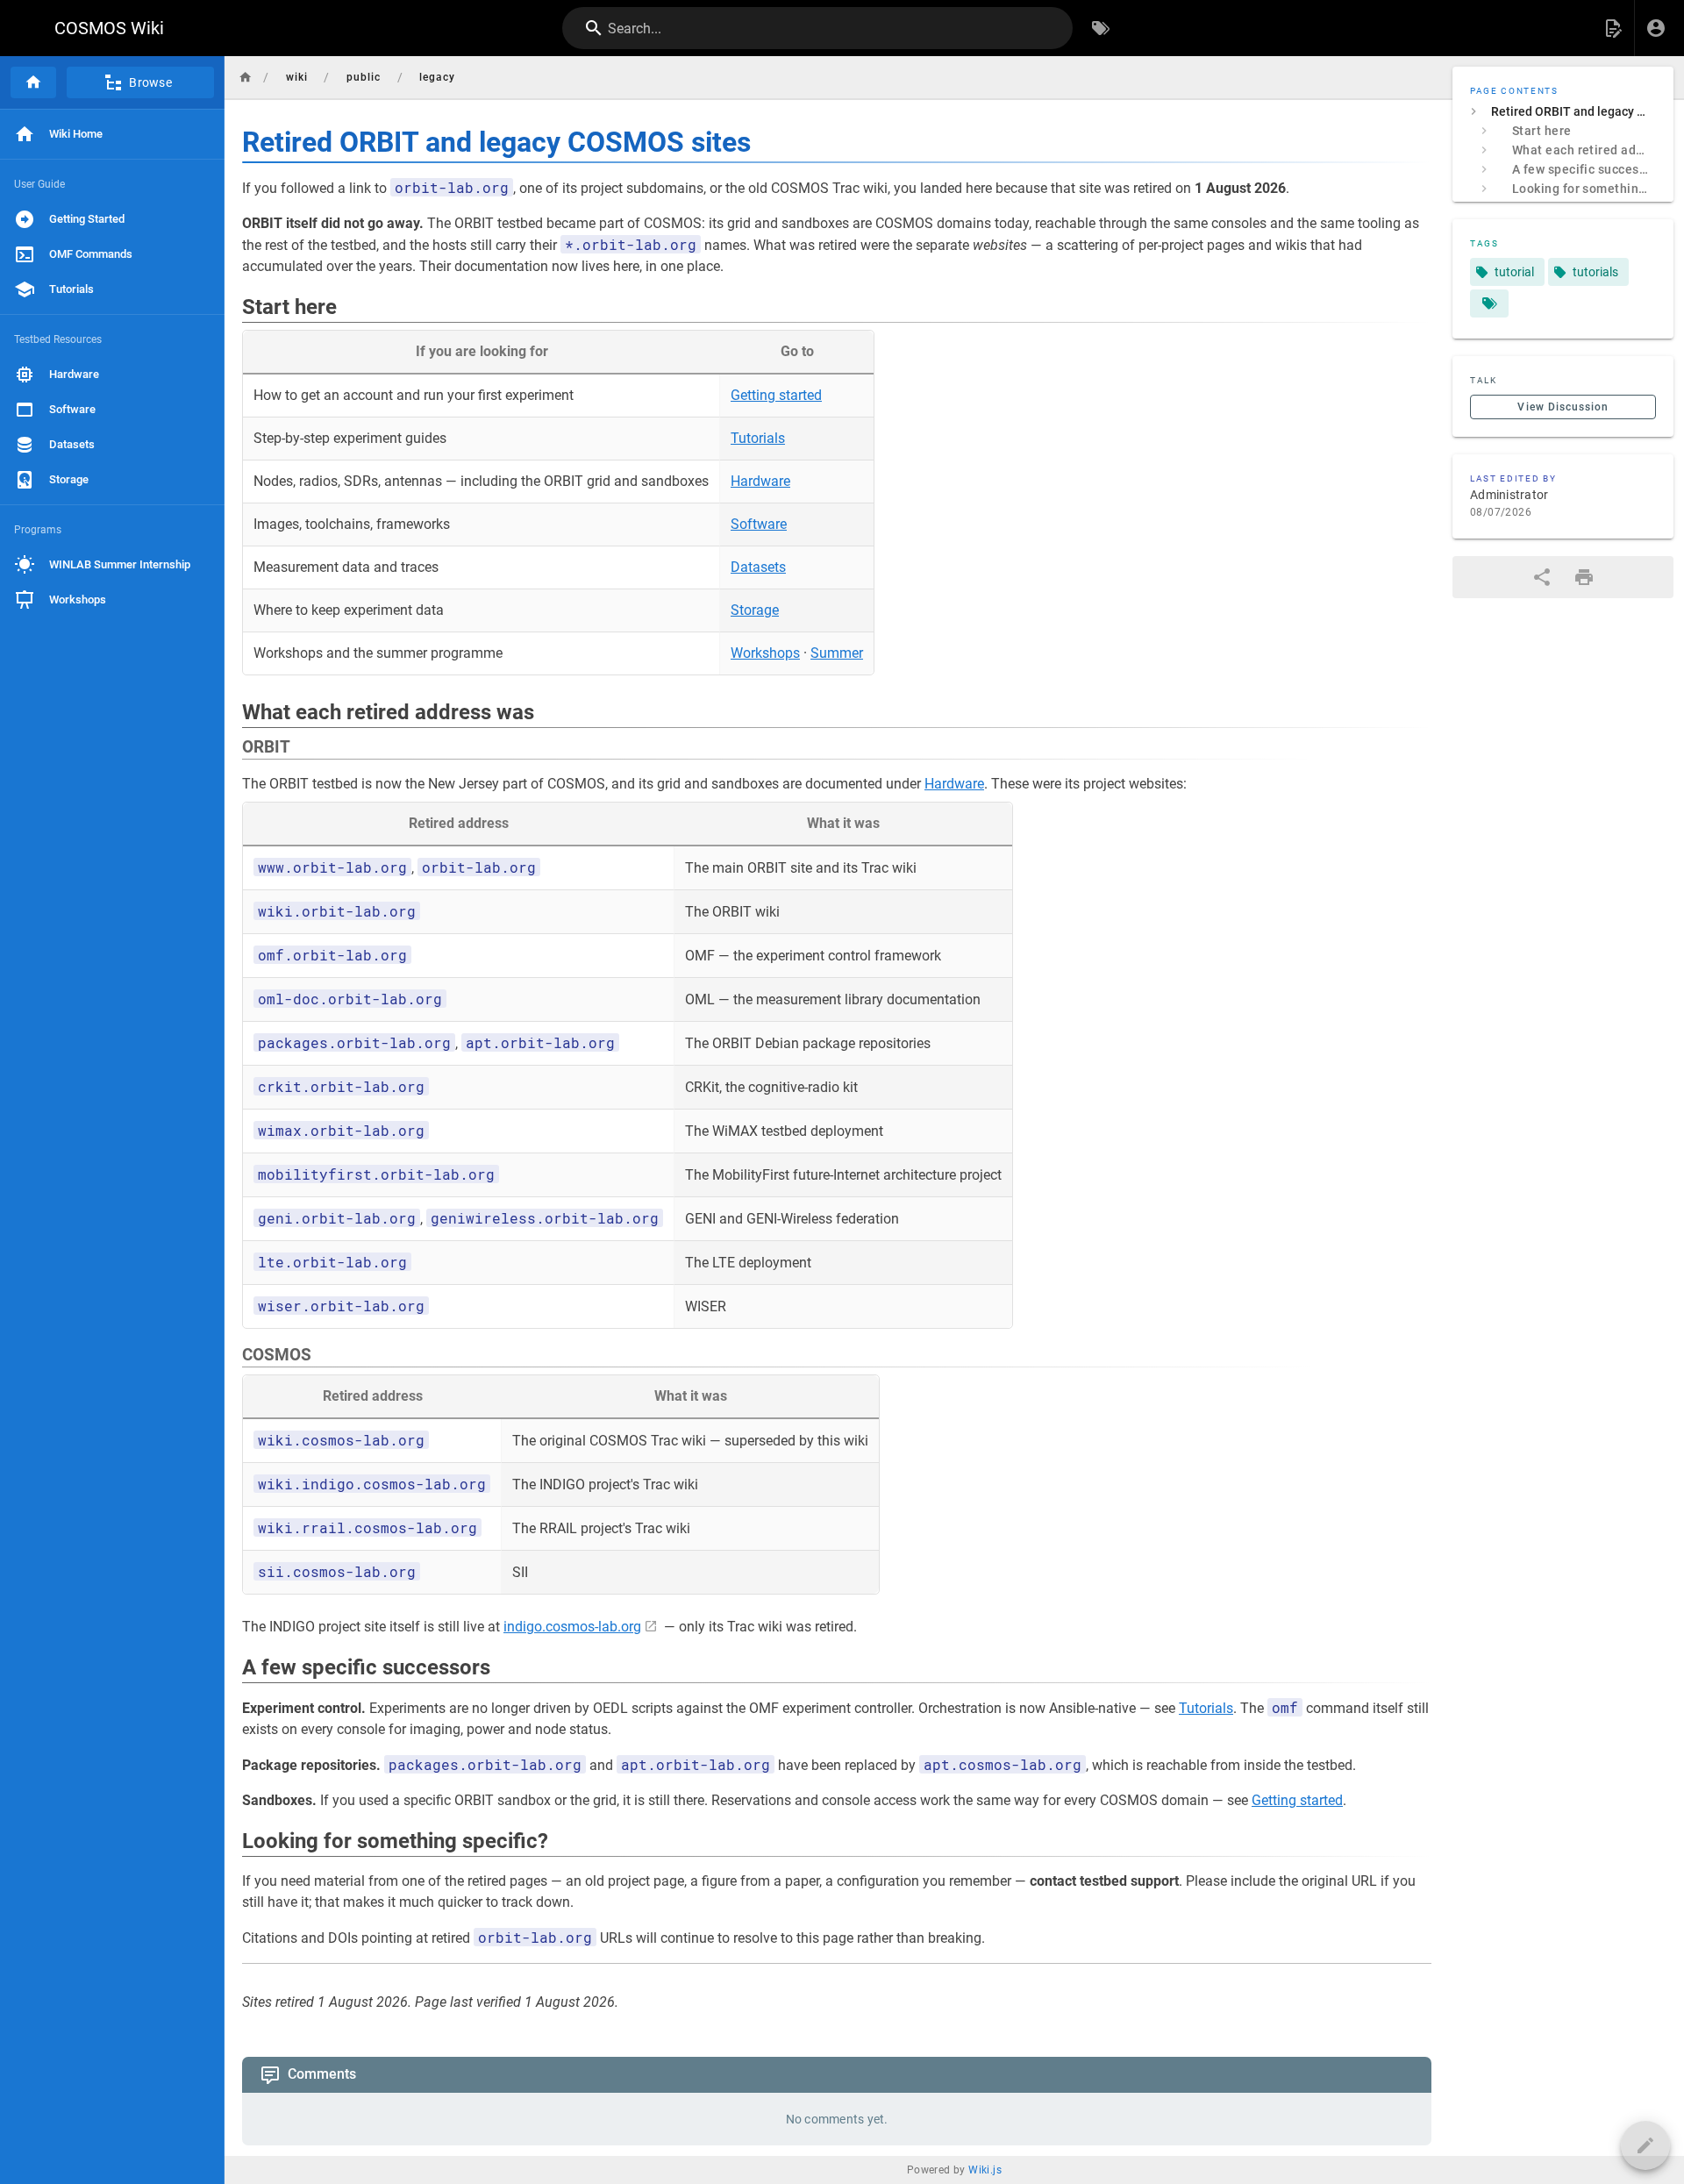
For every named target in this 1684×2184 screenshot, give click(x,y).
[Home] (33, 82)
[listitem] (1563, 111)
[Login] (1656, 28)
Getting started (776, 395)
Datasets (758, 567)
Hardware (760, 481)
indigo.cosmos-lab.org (572, 1627)
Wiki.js (985, 2170)
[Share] (1542, 577)
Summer (837, 653)
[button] (1613, 28)
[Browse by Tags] (1101, 28)
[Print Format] (1584, 577)
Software (759, 524)
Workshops (765, 653)
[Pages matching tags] (1489, 303)
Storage (755, 610)
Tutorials (758, 438)
